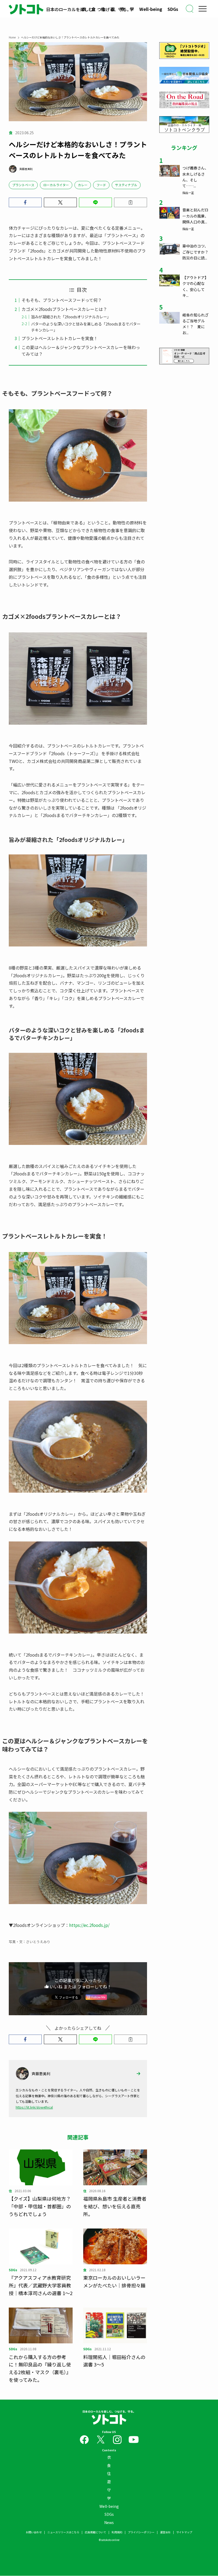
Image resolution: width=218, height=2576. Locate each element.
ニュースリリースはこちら (63, 2532)
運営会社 (165, 2532)
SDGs (173, 9)
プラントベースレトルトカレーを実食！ (60, 338)
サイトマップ (184, 2532)
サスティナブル (126, 185)
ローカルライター (56, 185)
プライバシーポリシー (141, 2532)
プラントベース (23, 185)
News (109, 2522)
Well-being (151, 9)
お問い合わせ (34, 2532)
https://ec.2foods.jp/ (89, 1925)
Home (12, 37)
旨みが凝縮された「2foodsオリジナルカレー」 (71, 317)
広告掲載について (95, 2532)
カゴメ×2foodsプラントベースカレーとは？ (64, 309)
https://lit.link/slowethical (34, 2107)
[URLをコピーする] (131, 202)
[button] (25, 202)
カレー (83, 185)
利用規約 (117, 2532)
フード (101, 185)
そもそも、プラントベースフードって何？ (62, 300)
